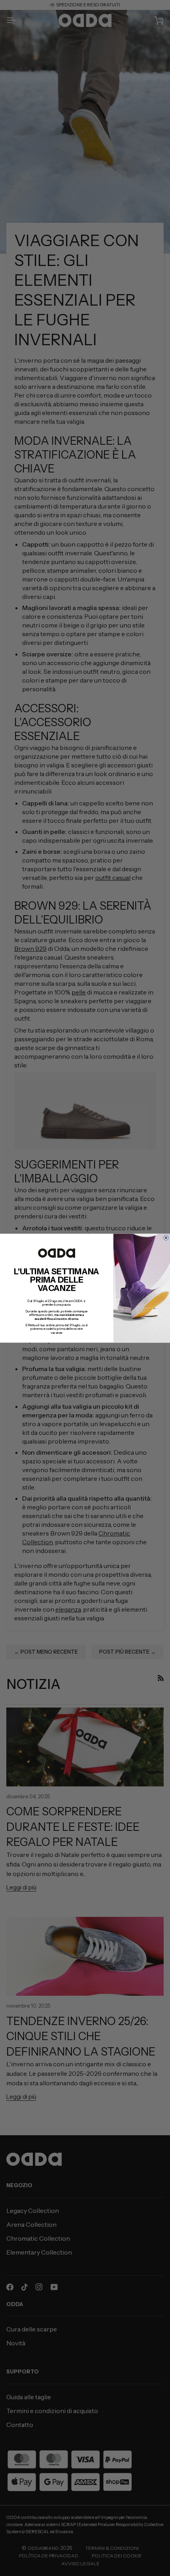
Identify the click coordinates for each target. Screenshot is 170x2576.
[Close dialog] (166, 1237)
